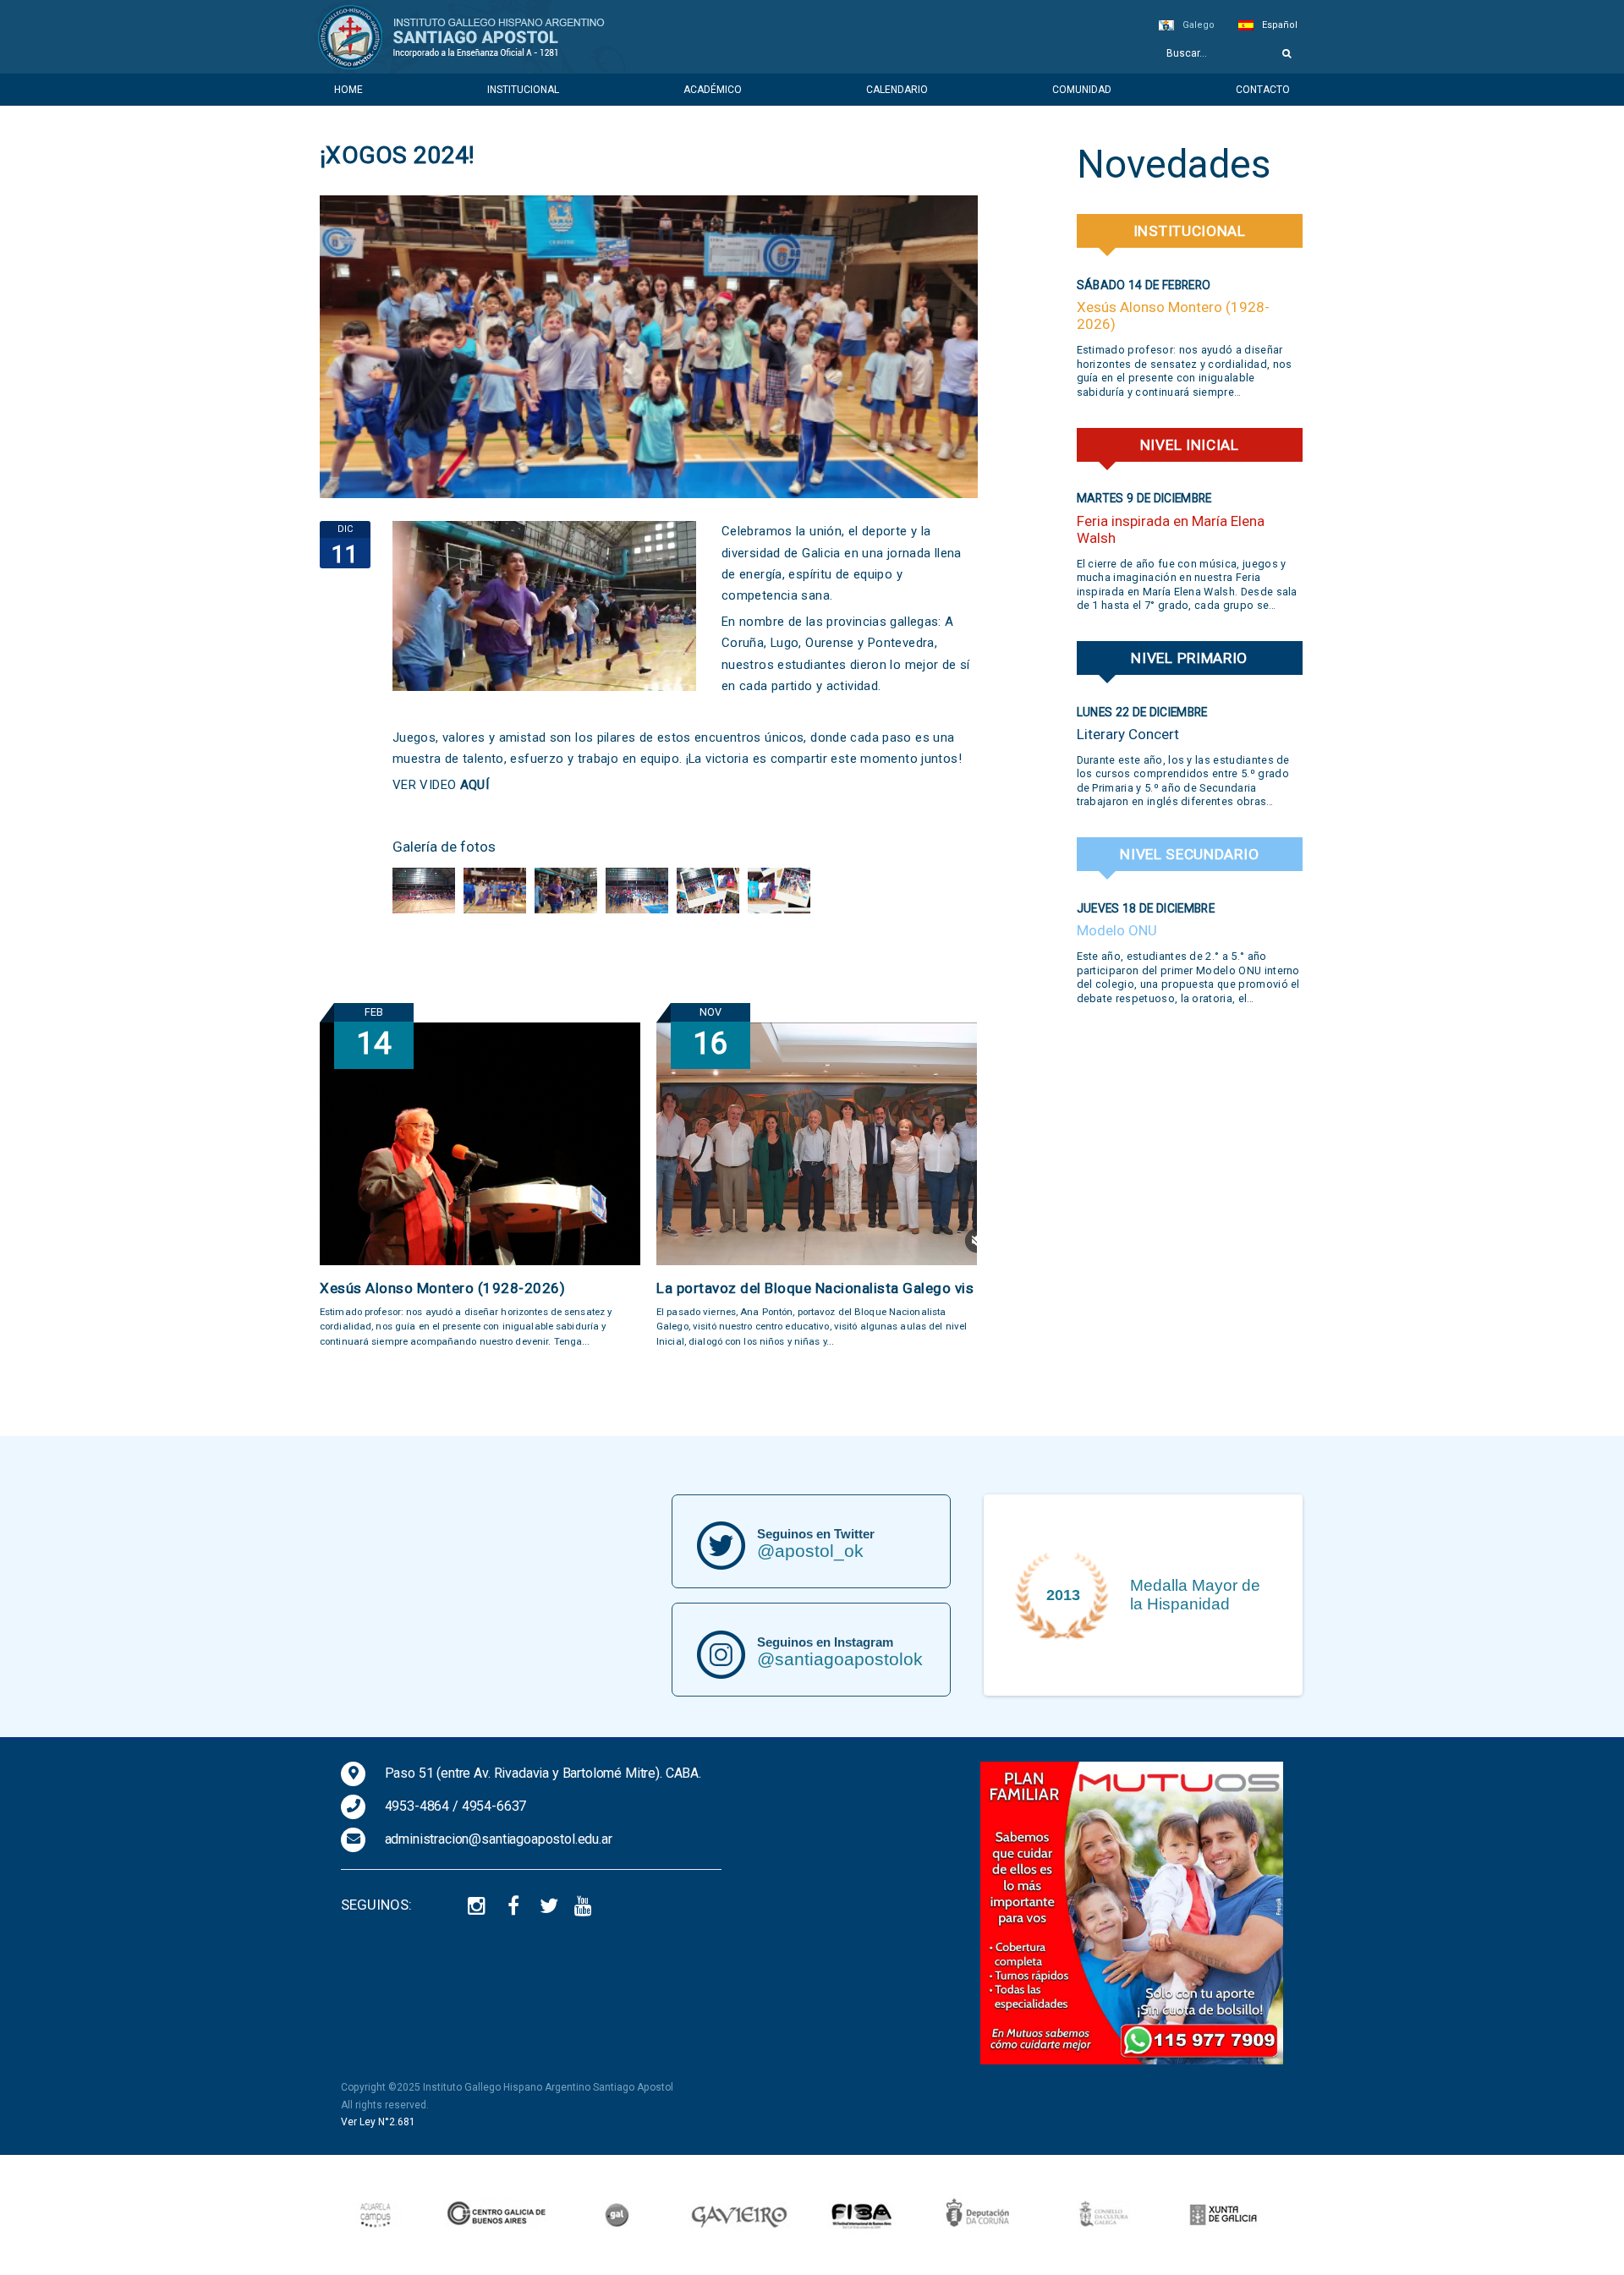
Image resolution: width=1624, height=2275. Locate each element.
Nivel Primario (1189, 658)
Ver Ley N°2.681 (378, 2122)
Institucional (523, 90)
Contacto (1263, 90)
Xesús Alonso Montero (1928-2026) (442, 1288)
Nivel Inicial (1190, 445)
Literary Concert (1128, 734)
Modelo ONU (1117, 930)
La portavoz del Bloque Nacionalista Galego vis (815, 1288)
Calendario (897, 90)
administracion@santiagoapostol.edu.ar (499, 1839)
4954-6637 (494, 1806)
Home (348, 90)
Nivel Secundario (1189, 854)
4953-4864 (417, 1806)
